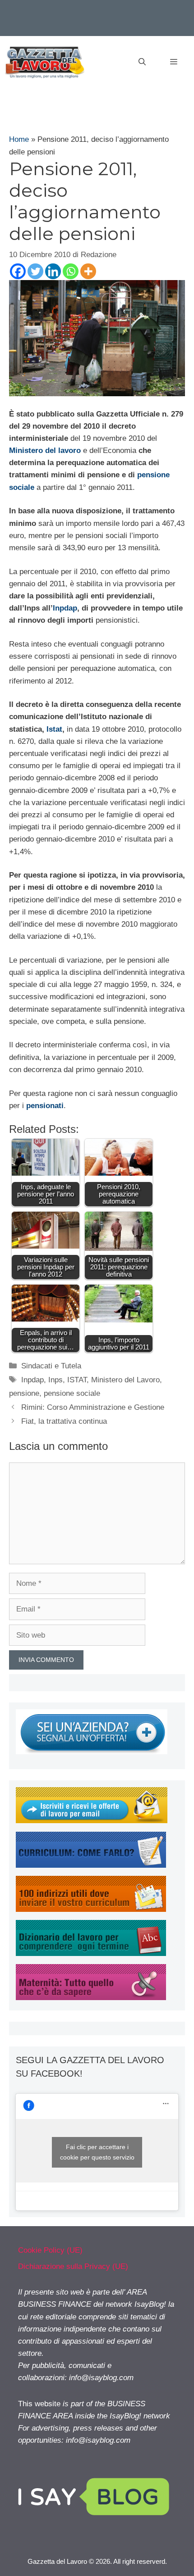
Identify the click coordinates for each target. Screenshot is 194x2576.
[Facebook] (18, 271)
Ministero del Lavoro (125, 1380)
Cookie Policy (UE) (50, 2250)
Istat (54, 729)
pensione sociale (72, 1393)
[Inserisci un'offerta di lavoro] (92, 1752)
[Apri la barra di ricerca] (142, 62)
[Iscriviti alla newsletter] (92, 1821)
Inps (55, 1380)
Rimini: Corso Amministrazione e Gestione (93, 1407)
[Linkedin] (53, 271)
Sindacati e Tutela (51, 1366)
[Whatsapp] (71, 271)
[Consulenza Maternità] (91, 1998)
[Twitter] (35, 271)
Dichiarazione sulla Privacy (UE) (73, 2266)
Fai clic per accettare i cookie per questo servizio (97, 2152)
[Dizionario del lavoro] (91, 1954)
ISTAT (77, 1380)
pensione (24, 1393)
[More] (88, 271)
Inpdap (65, 608)
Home (19, 139)
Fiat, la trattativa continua (64, 1421)
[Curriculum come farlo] (91, 1865)
